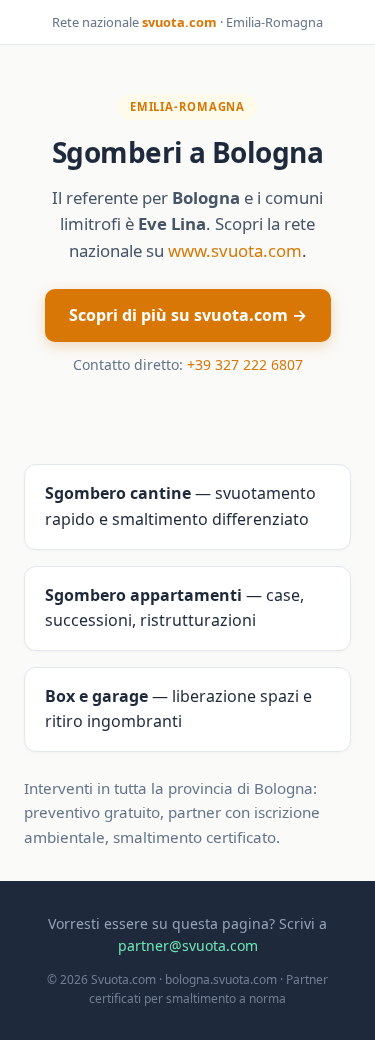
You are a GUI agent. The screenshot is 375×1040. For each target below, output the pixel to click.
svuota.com (179, 22)
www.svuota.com (235, 250)
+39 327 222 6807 (245, 364)
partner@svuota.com (188, 945)
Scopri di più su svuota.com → (188, 315)
